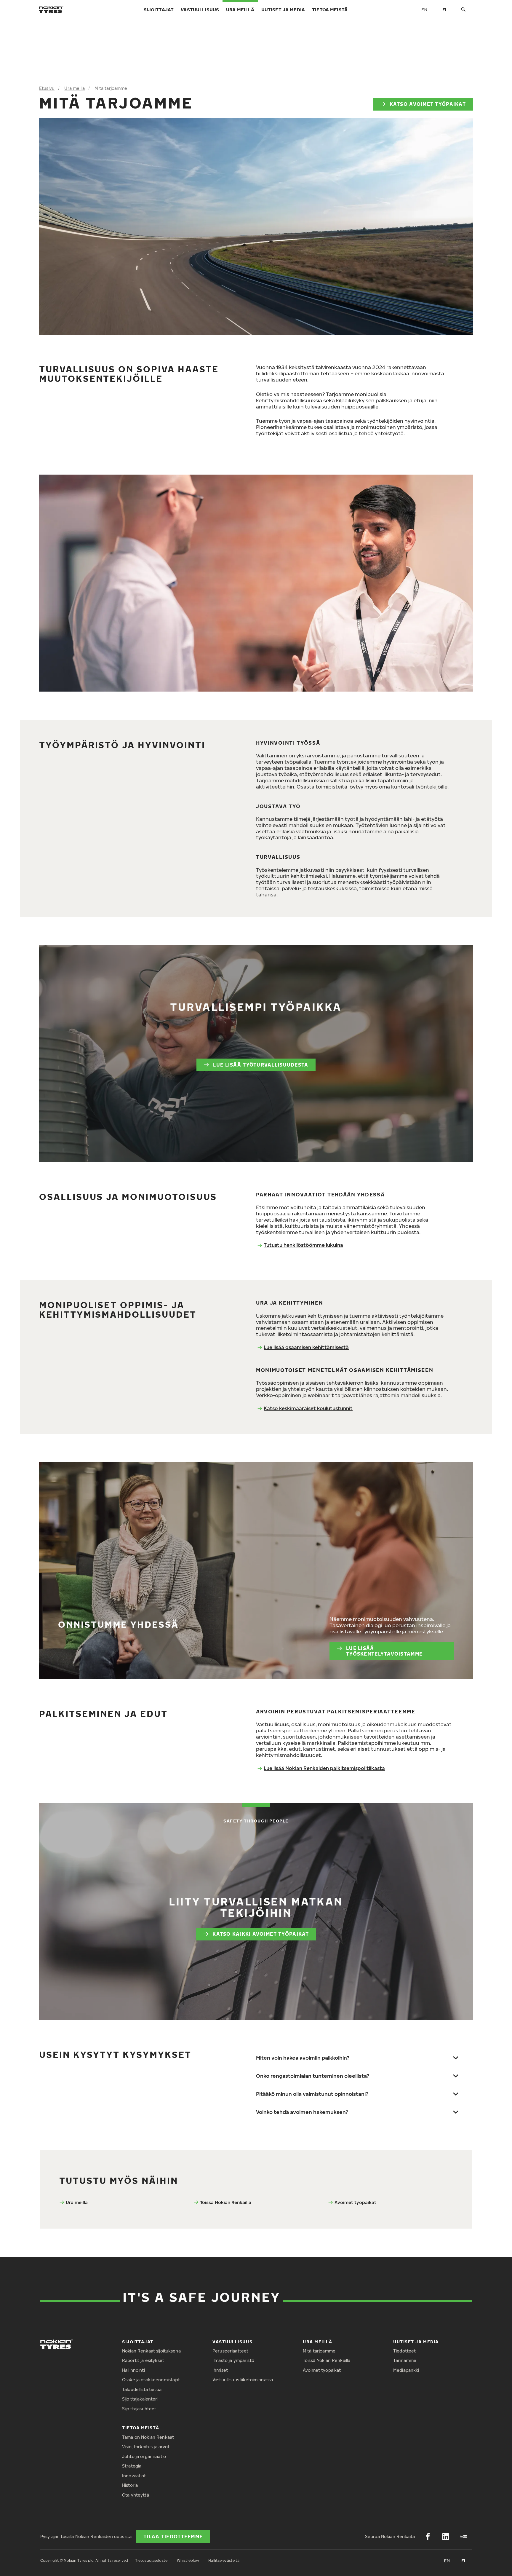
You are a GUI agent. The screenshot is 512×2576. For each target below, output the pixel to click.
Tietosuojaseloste (151, 2560)
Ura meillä (240, 9)
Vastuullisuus (200, 9)
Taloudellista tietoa (142, 2389)
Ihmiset (220, 2370)
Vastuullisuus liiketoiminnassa (243, 2380)
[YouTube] (463, 2537)
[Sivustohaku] (463, 10)
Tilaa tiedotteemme (173, 2537)
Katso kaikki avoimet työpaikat (261, 1934)
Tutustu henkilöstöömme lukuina (303, 1245)
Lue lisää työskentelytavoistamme (384, 1651)
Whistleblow (188, 2560)
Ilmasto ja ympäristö (233, 2360)
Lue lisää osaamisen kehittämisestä (306, 1347)
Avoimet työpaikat (355, 2202)
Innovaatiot (134, 2476)
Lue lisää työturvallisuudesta (261, 1065)
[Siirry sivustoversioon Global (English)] (424, 9)
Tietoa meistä (330, 9)
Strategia (132, 2466)
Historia (130, 2485)
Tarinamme (405, 2360)
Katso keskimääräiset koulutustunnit (308, 1408)
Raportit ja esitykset (143, 2360)
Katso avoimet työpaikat (428, 104)
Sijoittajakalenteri (140, 2399)
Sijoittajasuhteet (139, 2409)
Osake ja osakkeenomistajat (151, 2380)
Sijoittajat (159, 9)
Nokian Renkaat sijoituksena (151, 2351)
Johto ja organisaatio (144, 2456)
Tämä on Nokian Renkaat (148, 2437)
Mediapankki (406, 2370)
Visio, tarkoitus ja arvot (146, 2447)
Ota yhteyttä (136, 2495)
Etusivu (47, 88)
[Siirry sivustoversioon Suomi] (444, 9)
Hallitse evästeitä (224, 2560)
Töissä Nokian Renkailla (226, 2202)
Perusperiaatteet (230, 2351)
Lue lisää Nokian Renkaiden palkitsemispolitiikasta (324, 1768)
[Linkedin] (446, 2537)
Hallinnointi (133, 2370)
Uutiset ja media (283, 9)
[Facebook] (428, 2537)
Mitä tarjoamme (319, 2351)
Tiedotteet (404, 2351)
